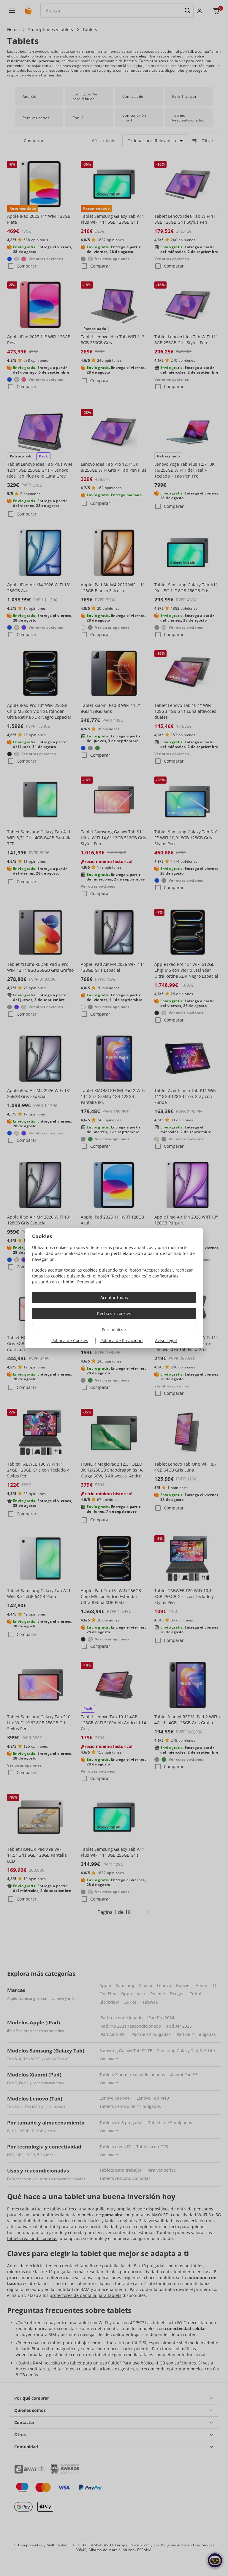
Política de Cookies (70, 1340)
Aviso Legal (166, 1340)
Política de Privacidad (122, 1340)
